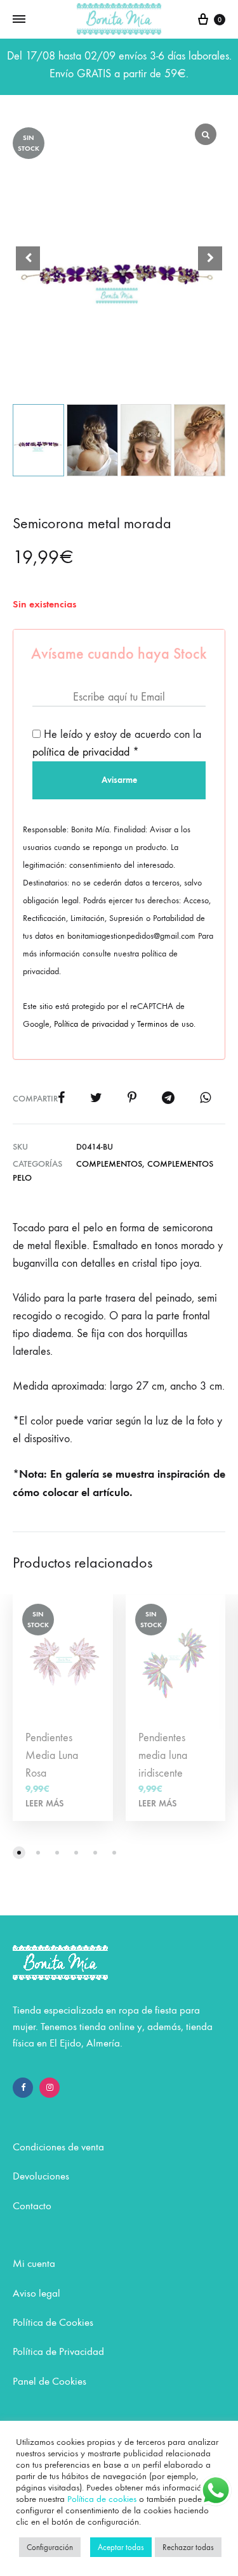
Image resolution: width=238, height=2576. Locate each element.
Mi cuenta (34, 2264)
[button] (210, 258)
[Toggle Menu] (19, 20)
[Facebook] (23, 2088)
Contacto (32, 2206)
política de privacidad (81, 752)
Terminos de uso (165, 1024)
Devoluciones (41, 2176)
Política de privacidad (91, 1024)
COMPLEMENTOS (109, 1164)
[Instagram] (50, 2088)
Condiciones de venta (58, 2147)
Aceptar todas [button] (121, 2547)
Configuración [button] (50, 2547)
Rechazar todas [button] (188, 2547)
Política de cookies (102, 2499)
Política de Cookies (53, 2323)
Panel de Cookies (50, 2382)
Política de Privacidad (58, 2352)
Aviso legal (36, 2294)
